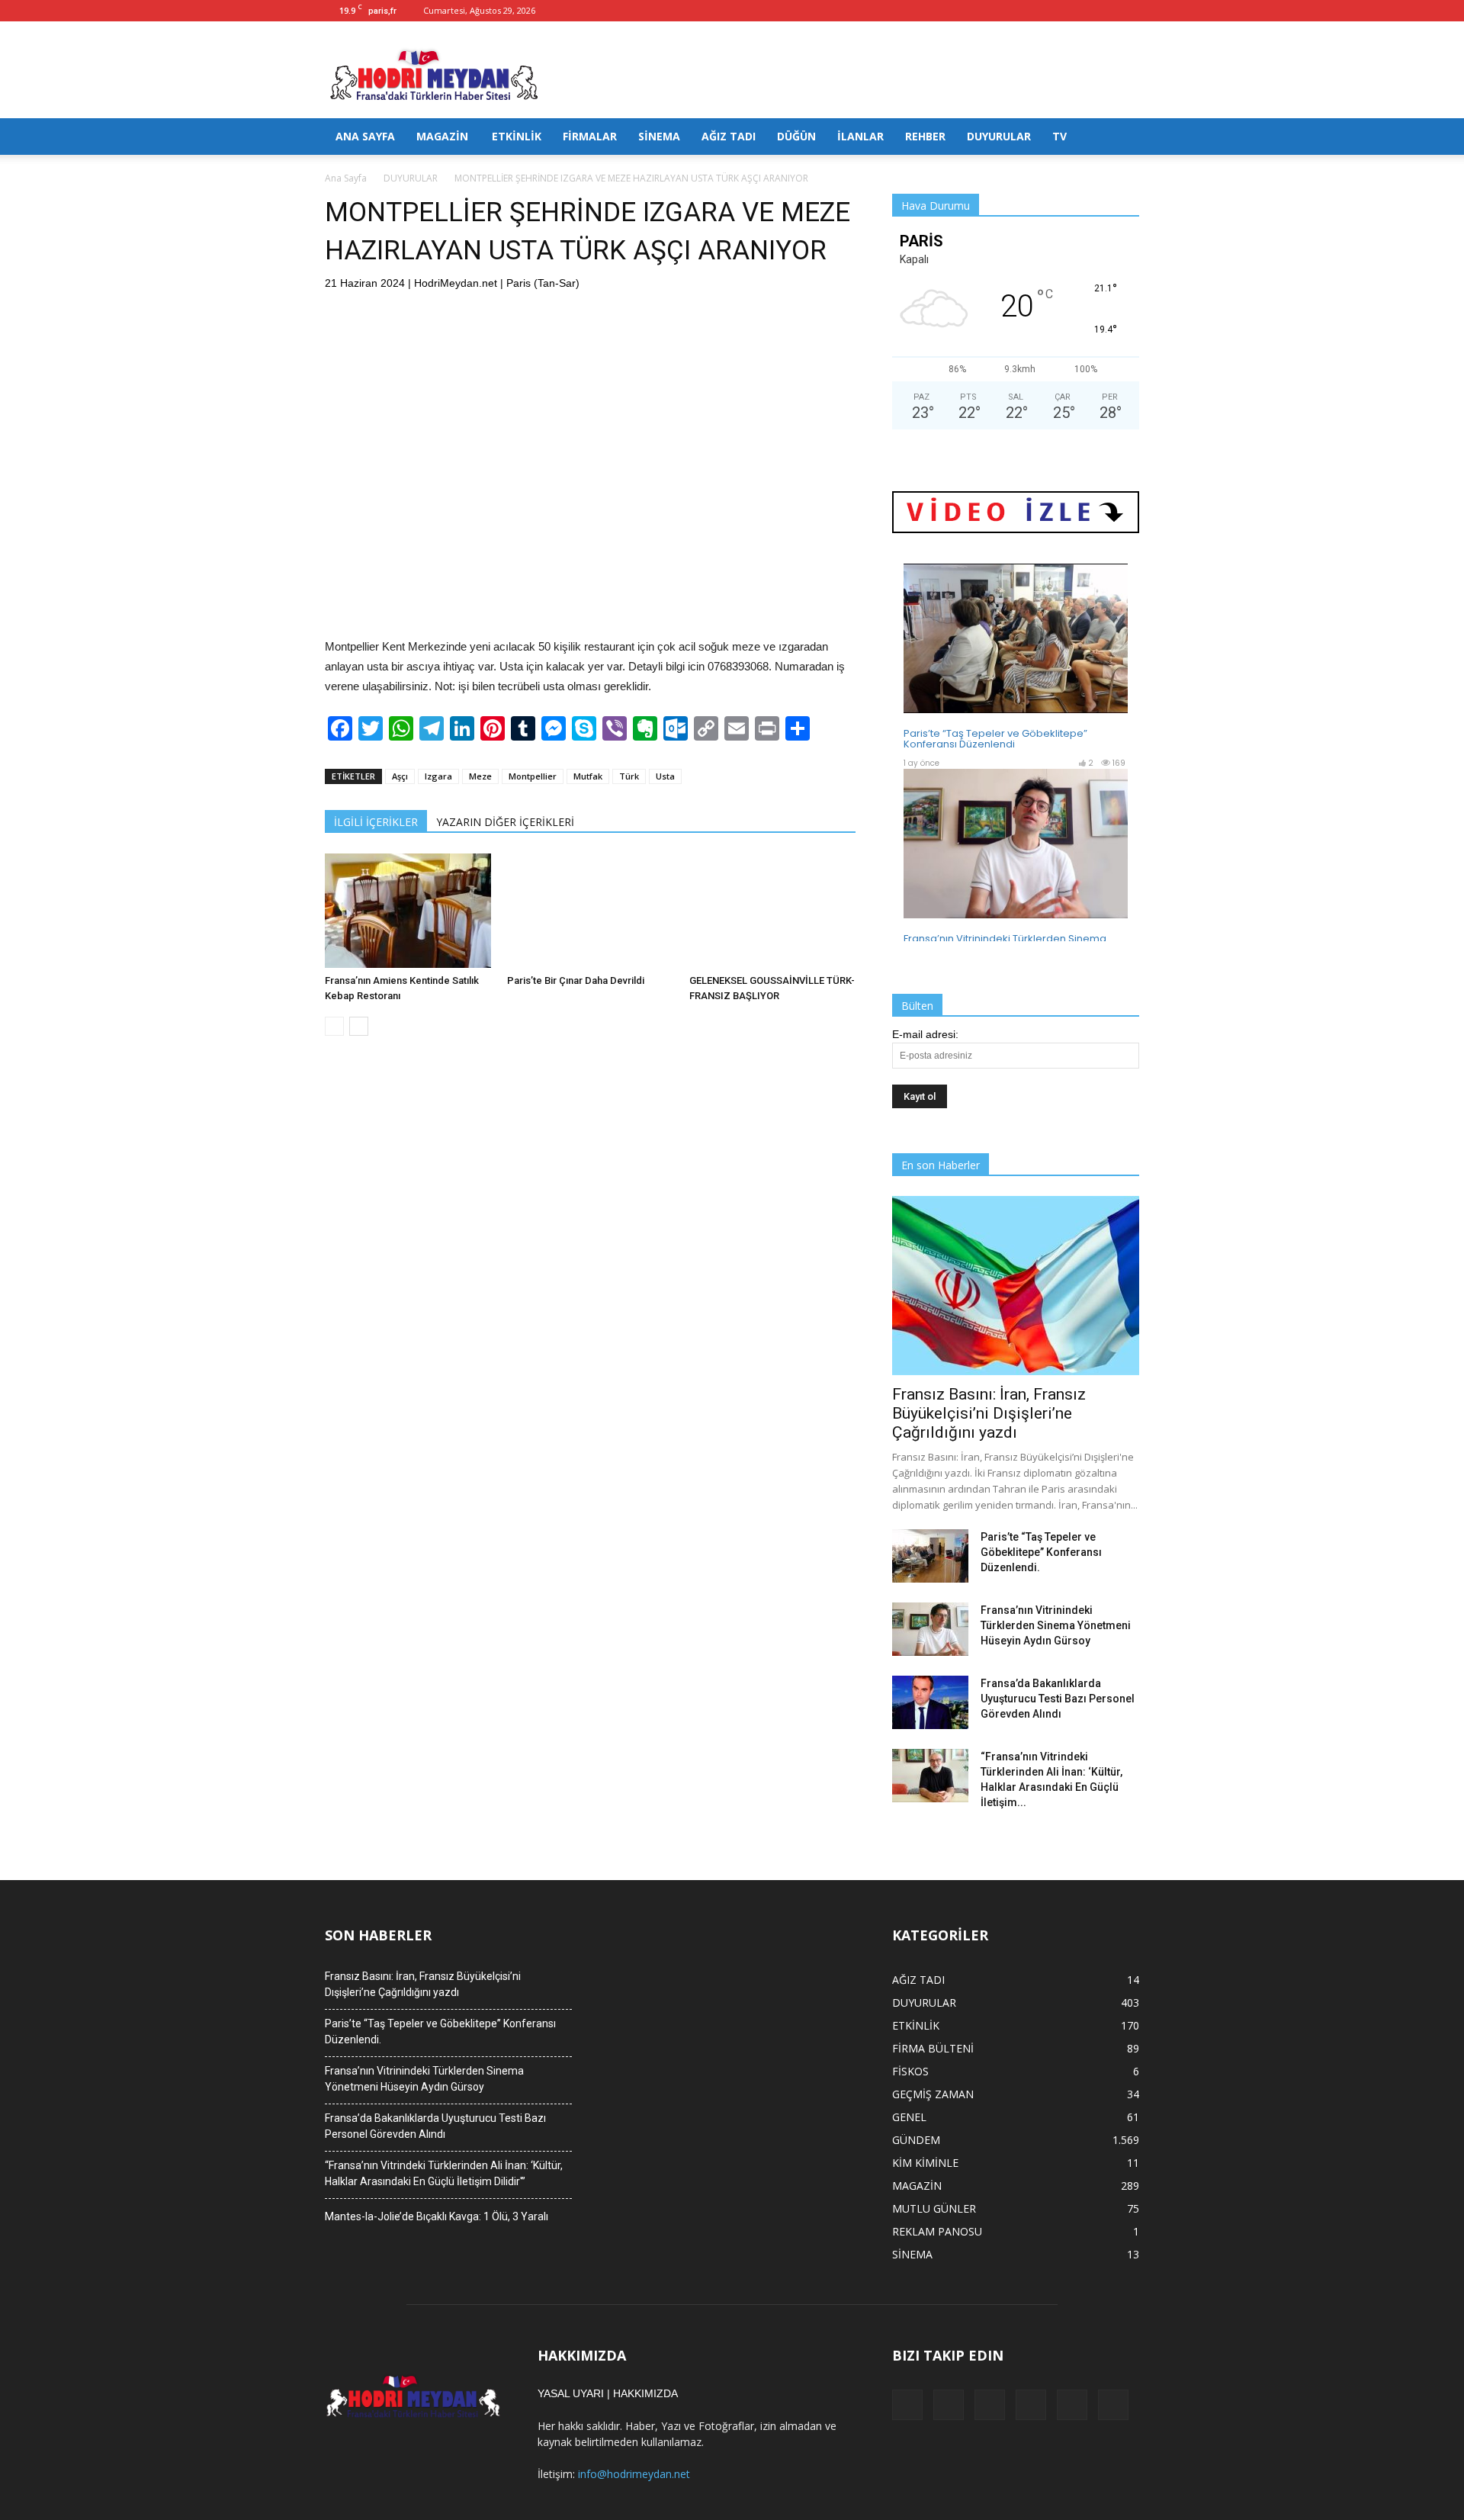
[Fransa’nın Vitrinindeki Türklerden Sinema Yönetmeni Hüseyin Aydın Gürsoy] (930, 1629)
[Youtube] (1128, 11)
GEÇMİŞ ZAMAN (933, 2094)
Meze (480, 776)
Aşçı (400, 776)
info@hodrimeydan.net (634, 2474)
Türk (629, 776)
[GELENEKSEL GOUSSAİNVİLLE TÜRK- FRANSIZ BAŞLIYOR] (772, 911)
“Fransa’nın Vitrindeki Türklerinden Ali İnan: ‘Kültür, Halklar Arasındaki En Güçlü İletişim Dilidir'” (444, 2173)
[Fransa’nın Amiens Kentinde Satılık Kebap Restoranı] (408, 911)
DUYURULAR (999, 136)
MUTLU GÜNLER (934, 2208)
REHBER (925, 136)
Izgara (438, 776)
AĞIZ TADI (729, 136)
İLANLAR (860, 136)
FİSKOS (910, 2071)
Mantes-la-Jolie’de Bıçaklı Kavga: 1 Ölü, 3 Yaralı (437, 2216)
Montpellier (533, 776)
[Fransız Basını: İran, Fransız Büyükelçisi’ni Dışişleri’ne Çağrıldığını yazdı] (1016, 1286)
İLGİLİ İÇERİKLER (376, 822)
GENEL (909, 2117)
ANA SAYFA (365, 136)
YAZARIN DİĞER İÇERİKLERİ (505, 822)
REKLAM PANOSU (937, 2231)
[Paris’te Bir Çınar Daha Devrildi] (590, 911)
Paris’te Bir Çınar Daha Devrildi (576, 980)
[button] (1121, 137)
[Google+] (1027, 11)
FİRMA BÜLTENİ (933, 2048)
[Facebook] (1002, 11)
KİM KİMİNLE (925, 2163)
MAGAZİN (442, 136)
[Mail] (1077, 11)
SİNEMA (659, 136)
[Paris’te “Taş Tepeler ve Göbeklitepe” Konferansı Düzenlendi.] (930, 1556)
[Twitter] (1103, 11)
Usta (665, 776)
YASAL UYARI (571, 2393)
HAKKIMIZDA (645, 2393)
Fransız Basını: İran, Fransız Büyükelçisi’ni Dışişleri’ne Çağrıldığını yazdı (989, 1413)
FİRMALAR (590, 136)
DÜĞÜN (796, 136)
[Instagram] (1052, 11)
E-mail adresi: (925, 1034)
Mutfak (588, 776)
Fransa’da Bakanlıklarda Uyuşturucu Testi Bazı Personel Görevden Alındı (1058, 1699)
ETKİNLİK (517, 136)
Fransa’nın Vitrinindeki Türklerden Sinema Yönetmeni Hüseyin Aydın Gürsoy (1056, 1625)
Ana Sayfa (346, 178)
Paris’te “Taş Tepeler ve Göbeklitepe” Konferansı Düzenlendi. (1041, 1552)
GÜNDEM (916, 2140)
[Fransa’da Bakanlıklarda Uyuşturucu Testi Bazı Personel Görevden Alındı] (930, 1702)
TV (1059, 136)
